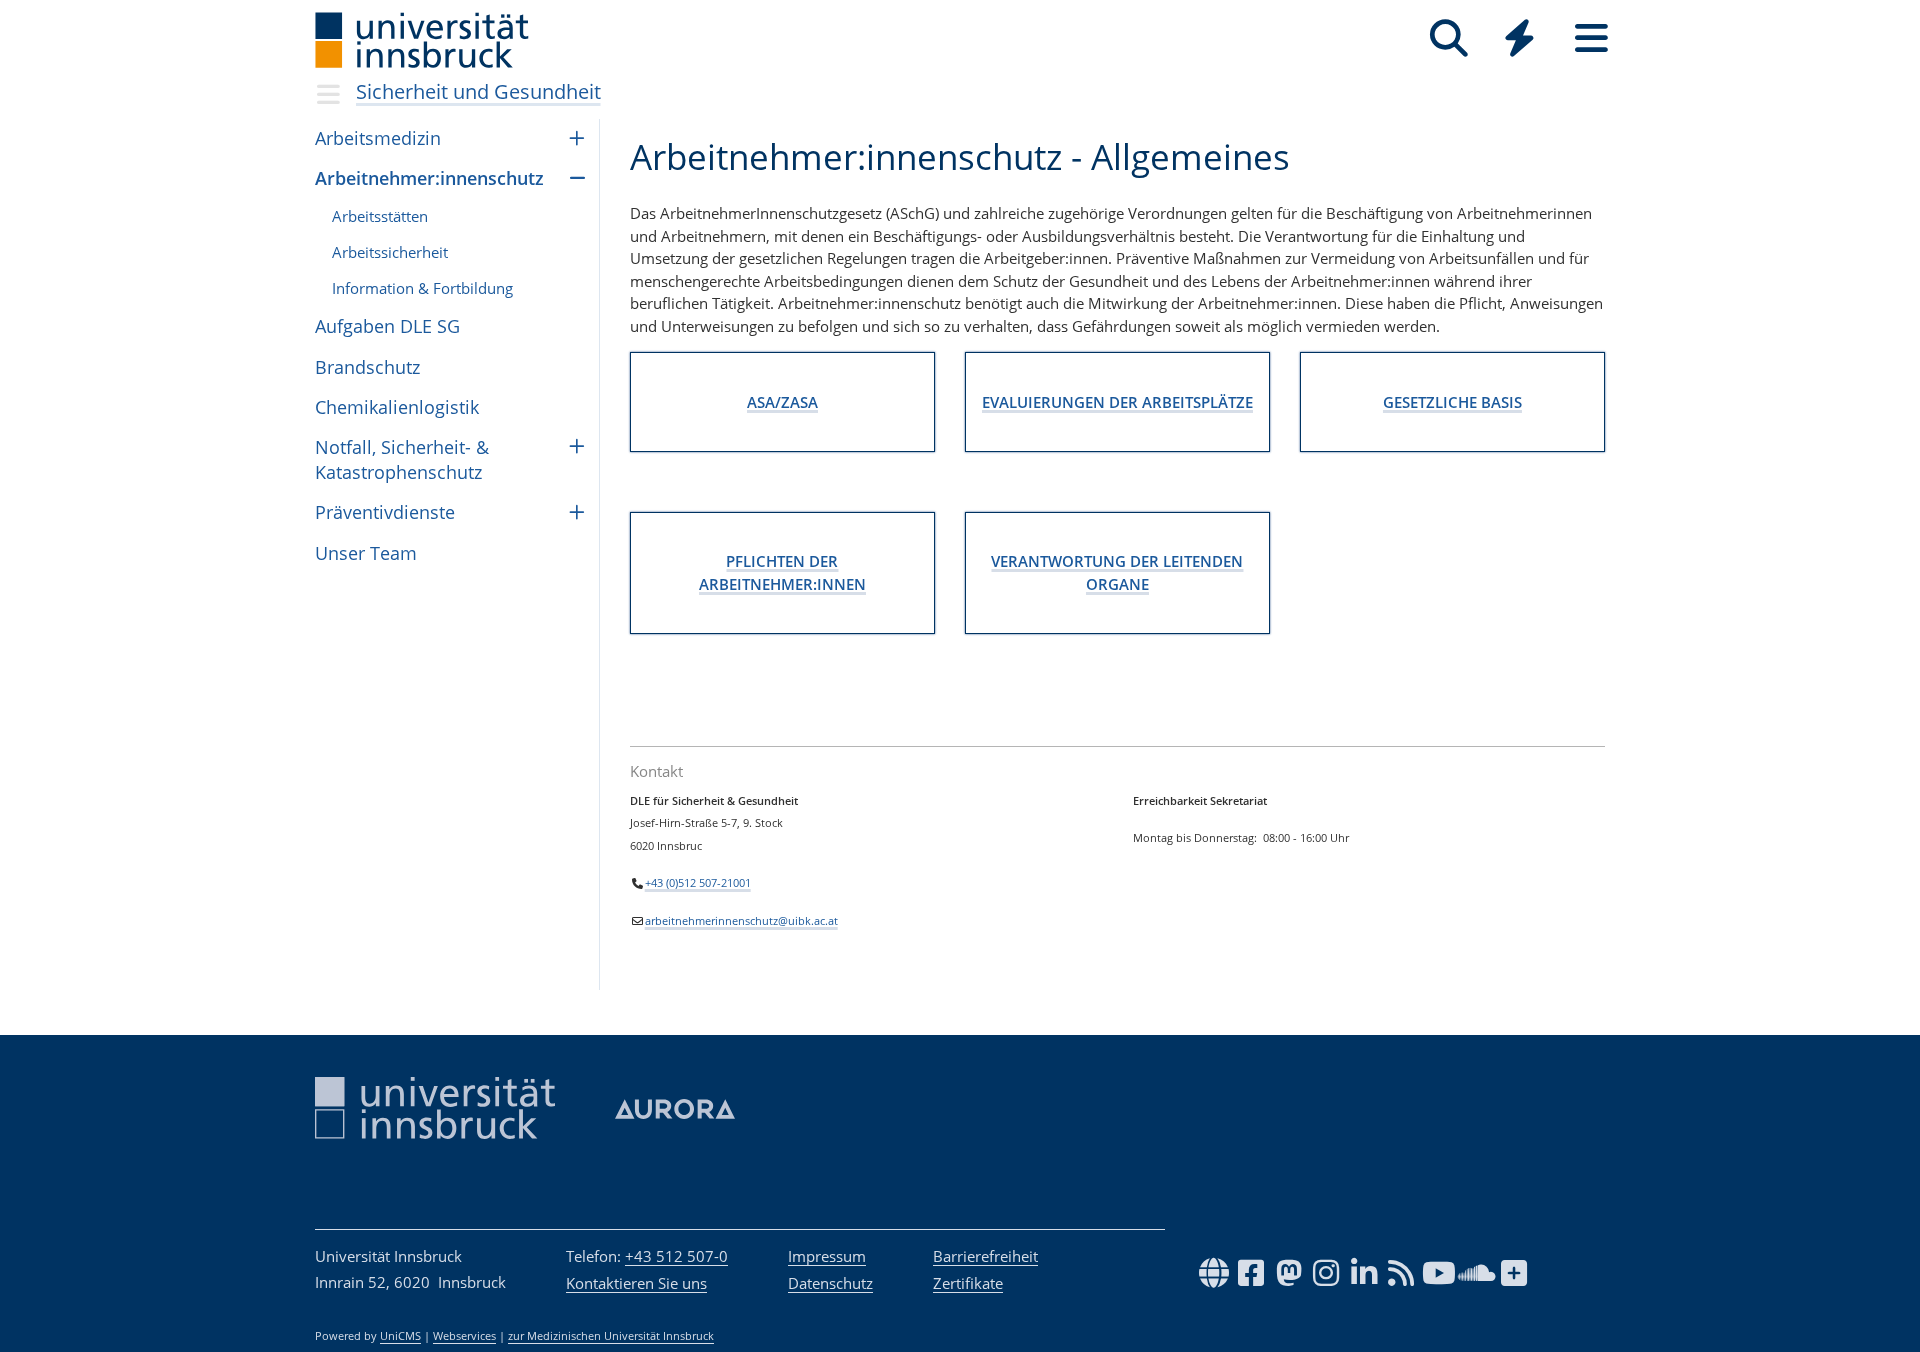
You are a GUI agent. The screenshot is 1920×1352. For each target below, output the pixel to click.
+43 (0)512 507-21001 (698, 883)
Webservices (464, 1336)
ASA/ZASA (782, 402)
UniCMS (400, 1336)
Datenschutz (830, 1283)
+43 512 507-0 (676, 1256)
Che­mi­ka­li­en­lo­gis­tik (397, 407)
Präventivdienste (385, 512)
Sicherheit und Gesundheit (478, 91)
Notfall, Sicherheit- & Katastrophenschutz (402, 459)
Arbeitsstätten (380, 216)
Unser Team (366, 553)
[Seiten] (1591, 38)
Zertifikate (968, 1283)
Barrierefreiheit (985, 1256)
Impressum (827, 1256)
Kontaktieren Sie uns (636, 1283)
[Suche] (1448, 38)
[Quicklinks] (1519, 38)
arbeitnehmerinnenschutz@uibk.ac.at (741, 921)
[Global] (1520, 40)
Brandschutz (367, 367)
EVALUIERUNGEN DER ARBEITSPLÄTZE (1117, 402)
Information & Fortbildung (422, 288)
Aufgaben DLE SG (387, 326)
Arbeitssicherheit (390, 252)
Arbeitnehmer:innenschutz (429, 178)
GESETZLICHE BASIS (1452, 402)
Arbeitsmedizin (378, 138)
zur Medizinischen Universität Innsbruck (611, 1336)
